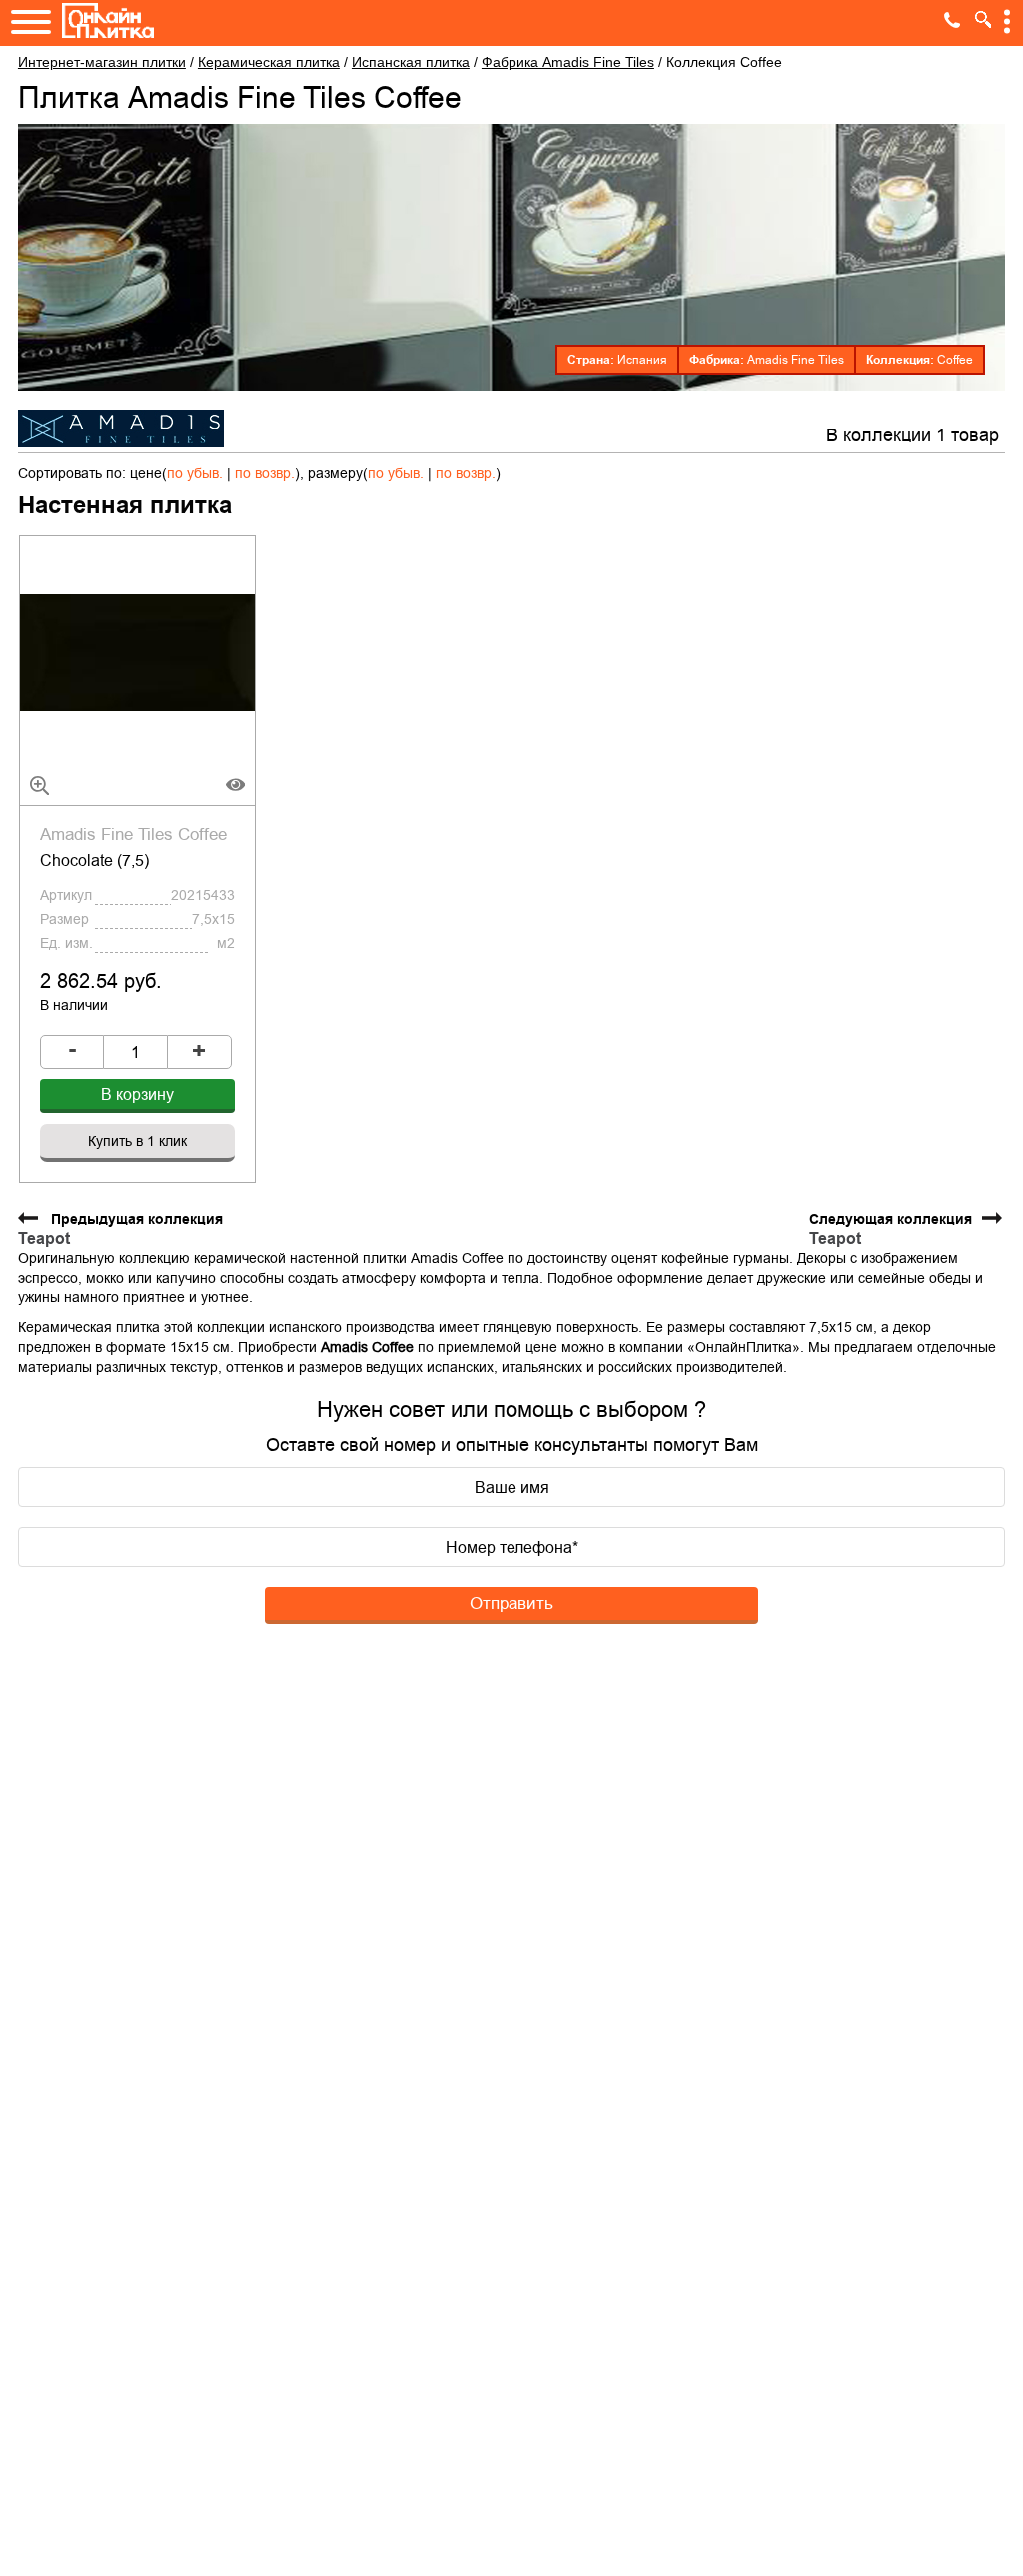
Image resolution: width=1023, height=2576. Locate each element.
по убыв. (195, 473)
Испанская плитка (411, 62)
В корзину (137, 1094)
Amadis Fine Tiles (796, 360)
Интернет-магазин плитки (102, 62)
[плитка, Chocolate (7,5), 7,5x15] (138, 651)
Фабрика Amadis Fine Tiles (568, 62)
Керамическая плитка (269, 62)
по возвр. (265, 473)
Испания (642, 360)
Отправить (511, 1603)
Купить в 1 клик (137, 1141)
